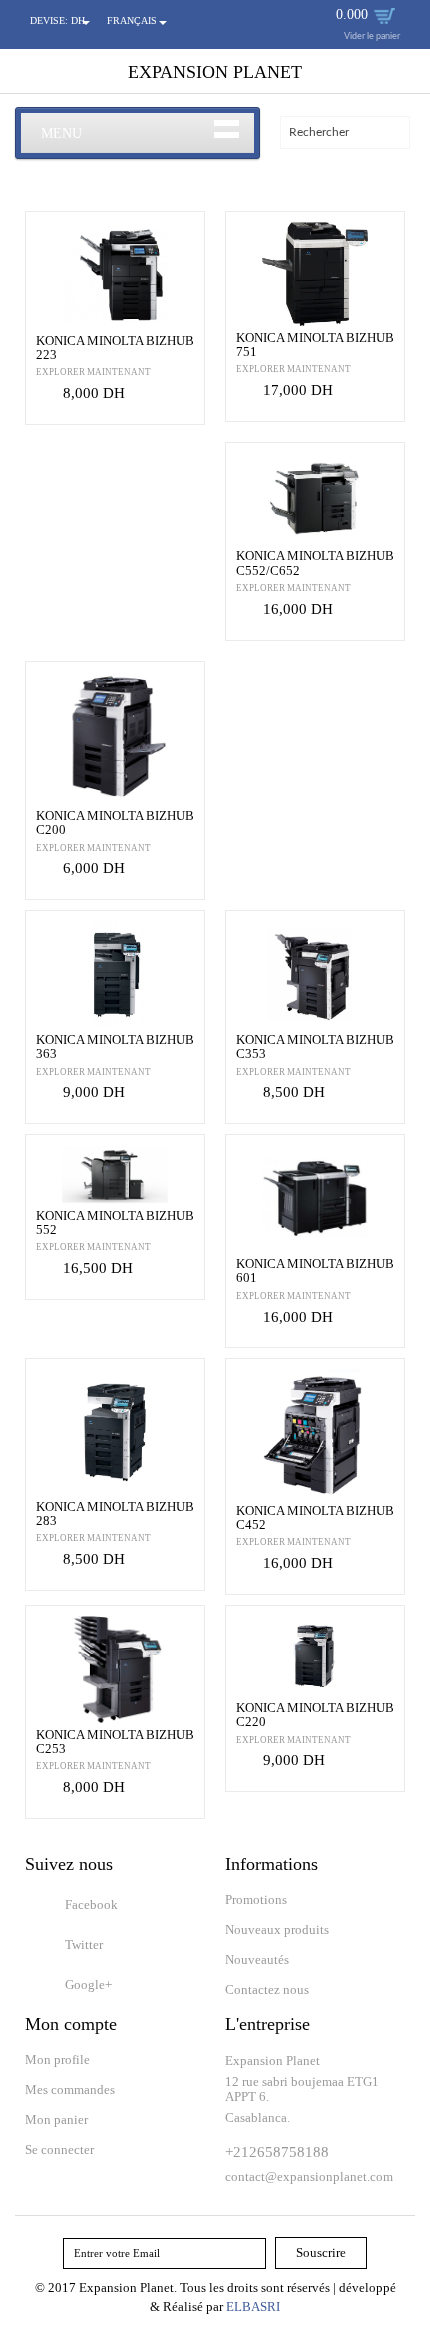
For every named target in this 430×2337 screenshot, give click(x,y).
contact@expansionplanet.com (309, 2176)
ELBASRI (253, 2306)
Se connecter (59, 2149)
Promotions (256, 1899)
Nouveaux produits (277, 1929)
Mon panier (56, 2119)
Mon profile (57, 2059)
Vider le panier (372, 36)
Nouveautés (257, 1959)
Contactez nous (267, 1989)
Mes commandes (70, 2089)
